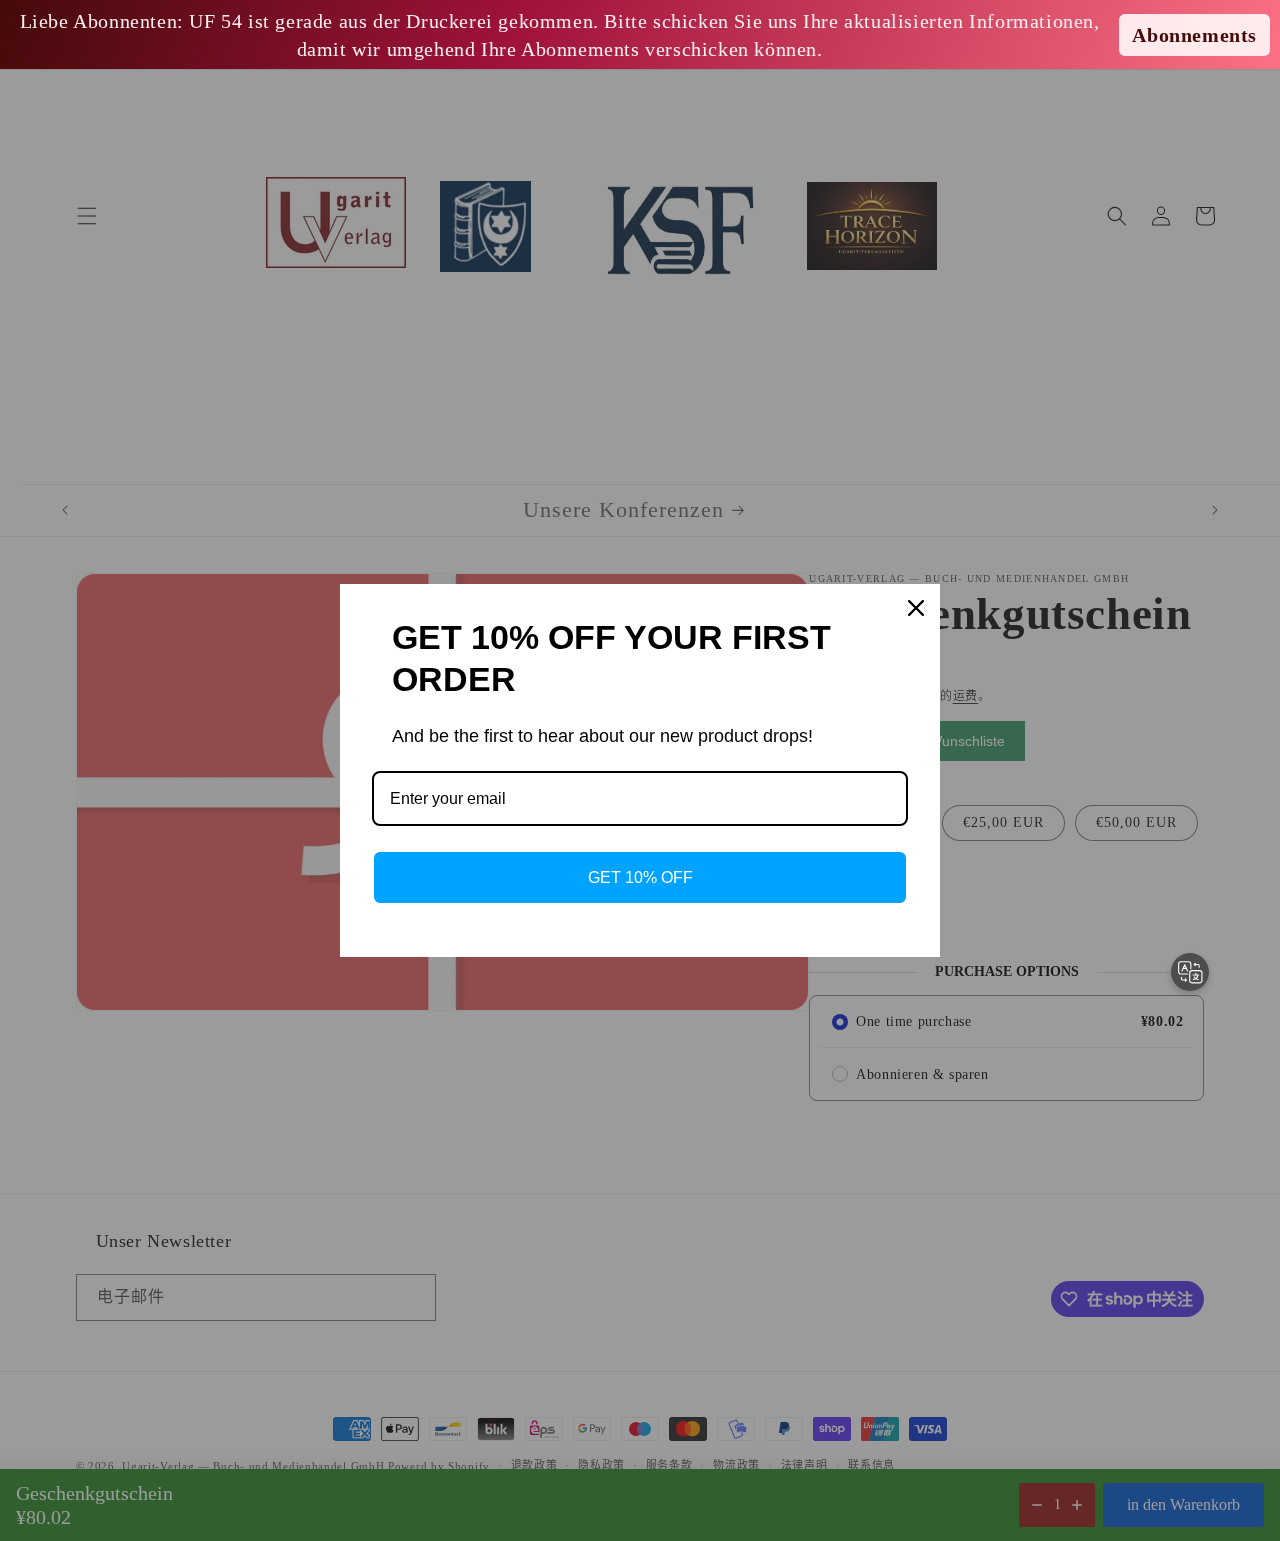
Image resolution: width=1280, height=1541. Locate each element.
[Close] (916, 608)
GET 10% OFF (640, 877)
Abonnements (1194, 35)
